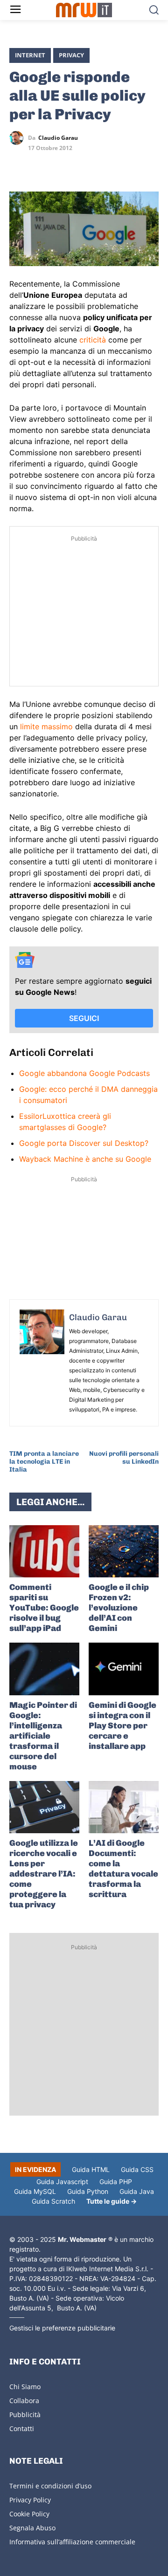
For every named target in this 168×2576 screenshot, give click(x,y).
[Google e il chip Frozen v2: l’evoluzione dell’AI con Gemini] (124, 1552)
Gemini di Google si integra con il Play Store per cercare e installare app (122, 1726)
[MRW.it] (84, 10)
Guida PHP (116, 2182)
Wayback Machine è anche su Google (85, 1159)
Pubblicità (25, 2415)
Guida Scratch (53, 2201)
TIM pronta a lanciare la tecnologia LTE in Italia (44, 1462)
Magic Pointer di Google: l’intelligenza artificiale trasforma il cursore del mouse (43, 1736)
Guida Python (88, 2191)
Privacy (71, 55)
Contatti (22, 2429)
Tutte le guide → (112, 2201)
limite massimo (46, 726)
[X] (19, 165)
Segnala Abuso (32, 2528)
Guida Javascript (62, 2182)
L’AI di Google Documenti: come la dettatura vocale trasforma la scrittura (123, 1869)
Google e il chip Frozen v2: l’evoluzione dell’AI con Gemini (119, 1608)
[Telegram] (83, 165)
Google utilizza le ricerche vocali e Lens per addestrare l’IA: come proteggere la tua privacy (44, 1874)
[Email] (105, 165)
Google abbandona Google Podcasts (84, 1073)
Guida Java (137, 2191)
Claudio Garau (58, 138)
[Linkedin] (40, 165)
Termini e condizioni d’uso (50, 2486)
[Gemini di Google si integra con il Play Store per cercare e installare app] (124, 1669)
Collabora (24, 2401)
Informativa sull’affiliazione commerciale (72, 2542)
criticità (93, 340)
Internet (30, 55)
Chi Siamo (25, 2387)
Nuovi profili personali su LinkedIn (124, 1458)
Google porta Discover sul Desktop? (84, 1143)
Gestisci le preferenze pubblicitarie (62, 2328)
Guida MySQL (35, 2191)
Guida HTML (91, 2169)
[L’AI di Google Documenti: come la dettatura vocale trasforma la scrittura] (124, 1807)
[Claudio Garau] (19, 138)
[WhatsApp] (62, 165)
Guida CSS (137, 2169)
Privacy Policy (30, 2500)
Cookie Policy (29, 2514)
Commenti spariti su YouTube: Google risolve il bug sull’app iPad (44, 1608)
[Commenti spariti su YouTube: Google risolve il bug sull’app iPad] (44, 1552)
